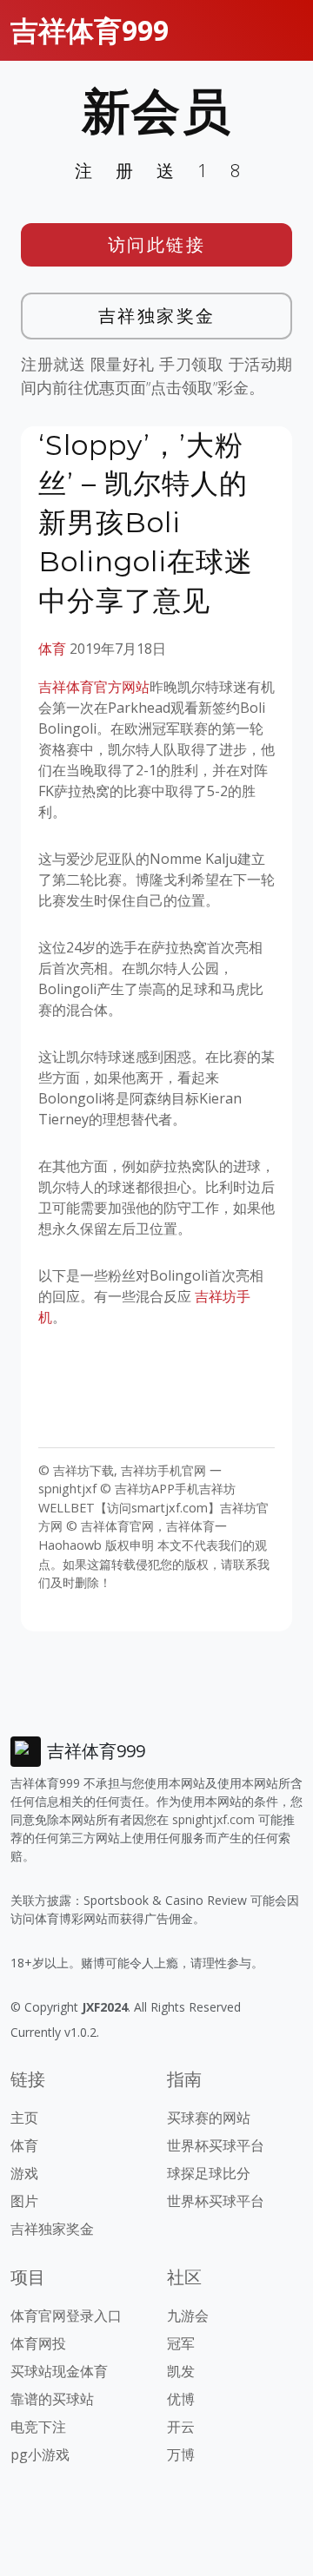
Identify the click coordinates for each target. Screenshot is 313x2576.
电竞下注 (38, 2427)
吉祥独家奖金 (157, 316)
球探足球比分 (209, 2173)
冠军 (181, 2343)
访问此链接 (157, 244)
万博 (181, 2454)
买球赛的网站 (209, 2118)
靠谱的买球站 (52, 2399)
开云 (181, 2427)
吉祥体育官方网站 (94, 687)
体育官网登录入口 (66, 2316)
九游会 (188, 2316)
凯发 (181, 2371)
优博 (181, 2399)
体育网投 (38, 2343)
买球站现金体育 (59, 2371)
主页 (24, 2118)
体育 (52, 649)
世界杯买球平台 (216, 2145)
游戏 (24, 2173)
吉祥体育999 (90, 30)
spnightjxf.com (213, 1819)
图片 (24, 2201)
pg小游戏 (40, 2454)
